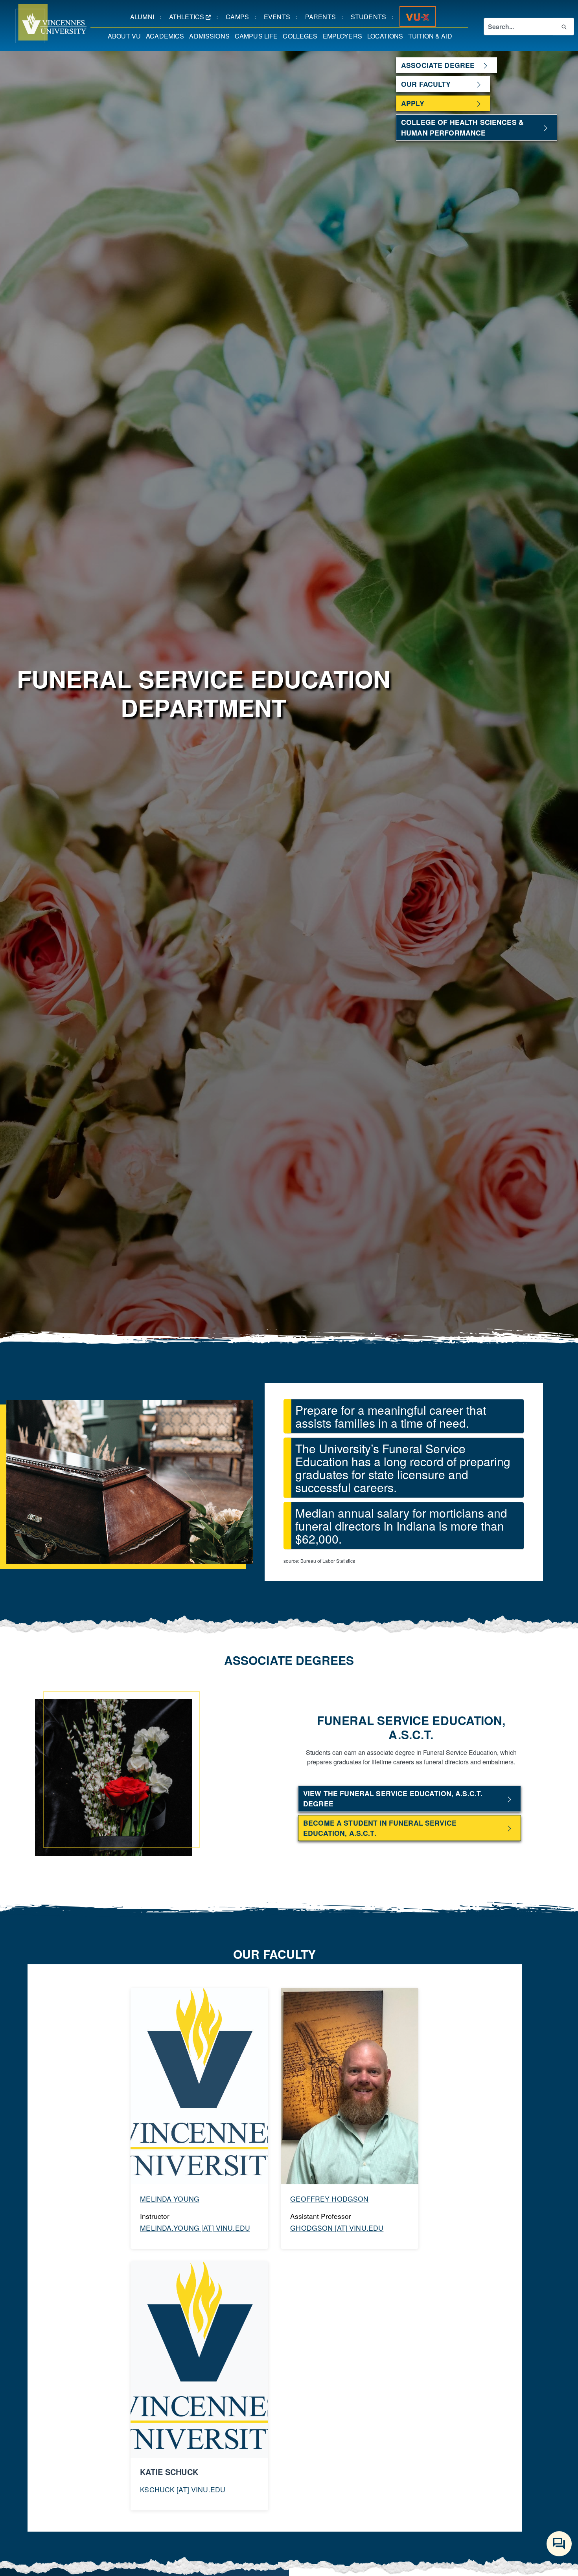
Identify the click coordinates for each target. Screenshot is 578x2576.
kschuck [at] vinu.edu (183, 2489)
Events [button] (280, 17)
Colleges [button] (301, 36)
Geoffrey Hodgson (329, 2199)
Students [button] (371, 17)
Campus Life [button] (258, 36)
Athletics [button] (193, 17)
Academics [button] (166, 36)
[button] (43, 24)
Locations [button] (386, 36)
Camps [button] (240, 17)
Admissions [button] (210, 36)
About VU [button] (125, 36)
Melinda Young (170, 2199)
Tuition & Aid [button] (431, 36)
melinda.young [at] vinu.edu (195, 2228)
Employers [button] (344, 36)
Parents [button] (323, 17)
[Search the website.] (563, 26)
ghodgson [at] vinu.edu (337, 2228)
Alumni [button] (145, 17)
